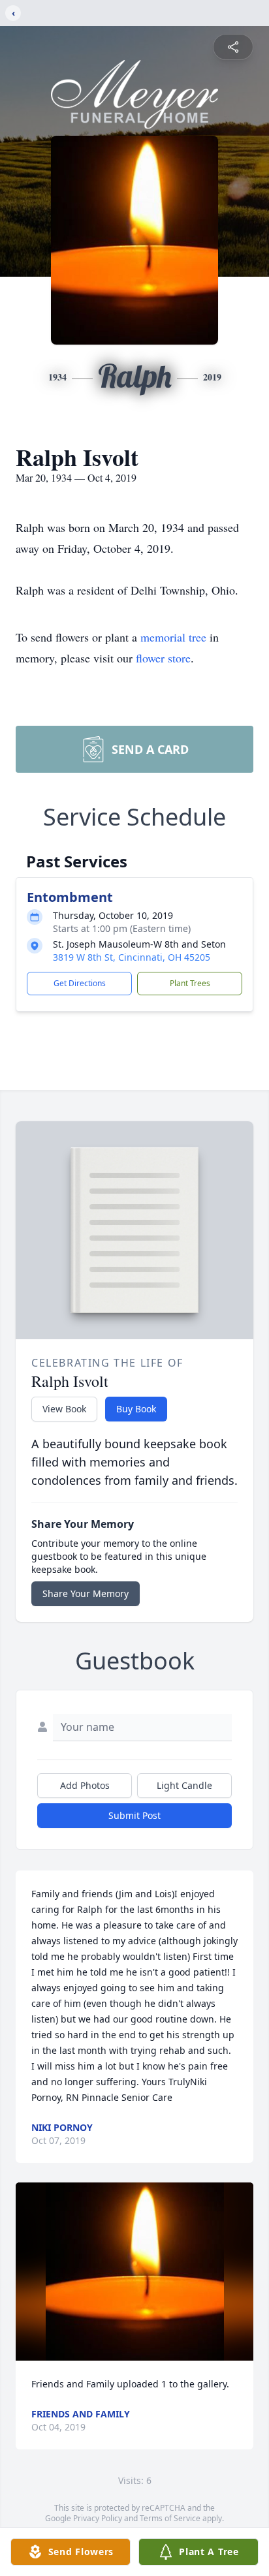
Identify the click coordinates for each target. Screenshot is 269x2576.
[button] (135, 2272)
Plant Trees (190, 983)
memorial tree (173, 637)
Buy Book (136, 1409)
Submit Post (134, 1815)
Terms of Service (170, 2518)
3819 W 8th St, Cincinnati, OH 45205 (132, 957)
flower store (163, 658)
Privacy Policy (98, 2518)
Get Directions (80, 983)
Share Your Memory (86, 1593)
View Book (64, 1409)
